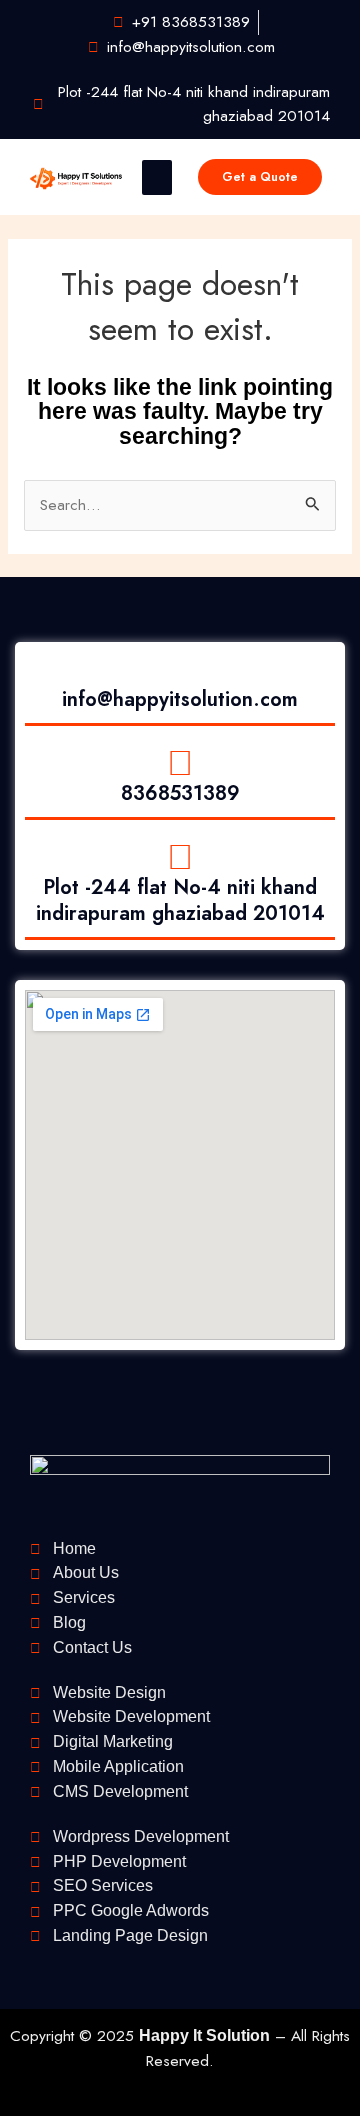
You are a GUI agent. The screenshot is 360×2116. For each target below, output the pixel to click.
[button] (157, 177)
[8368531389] (180, 763)
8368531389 (180, 793)
